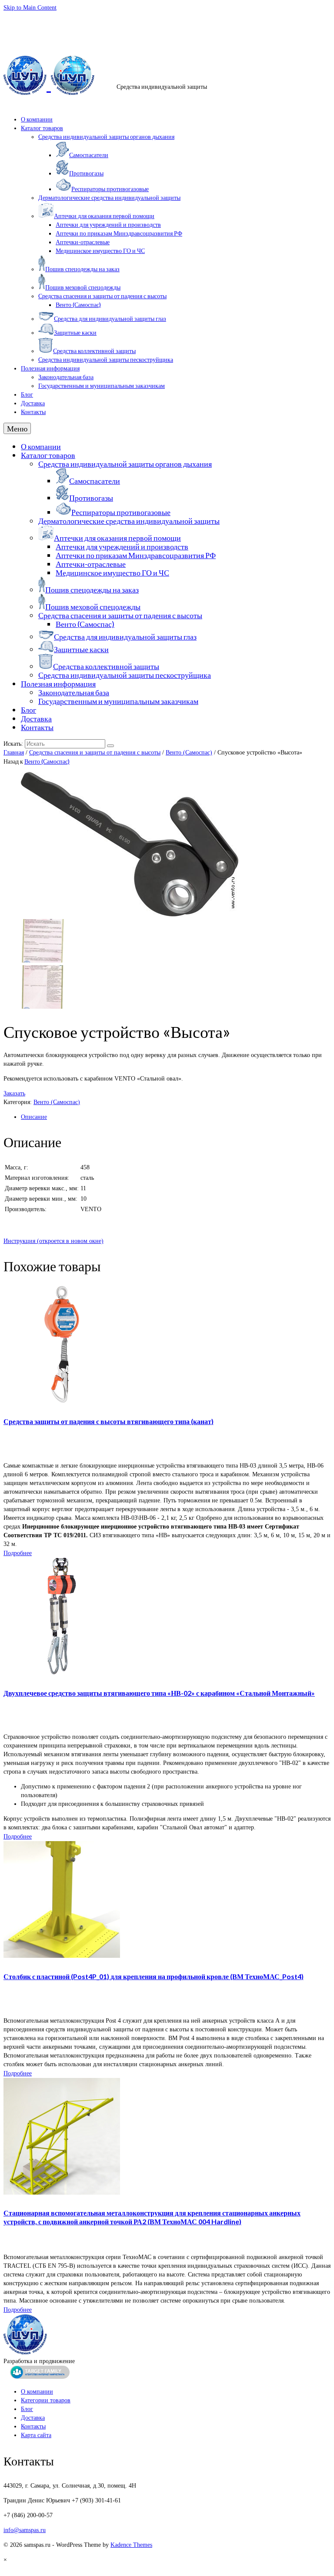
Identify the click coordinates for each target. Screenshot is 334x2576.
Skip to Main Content (30, 8)
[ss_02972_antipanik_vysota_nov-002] (43, 1007)
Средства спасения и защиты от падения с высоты (95, 753)
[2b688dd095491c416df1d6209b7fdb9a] (130, 914)
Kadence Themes (131, 2545)
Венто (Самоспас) (189, 753)
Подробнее (18, 1553)
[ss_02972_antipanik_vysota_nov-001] (43, 961)
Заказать (14, 1093)
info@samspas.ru (167, 19)
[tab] (176, 1117)
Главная (14, 753)
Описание (34, 1117)
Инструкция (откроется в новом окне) (53, 1241)
